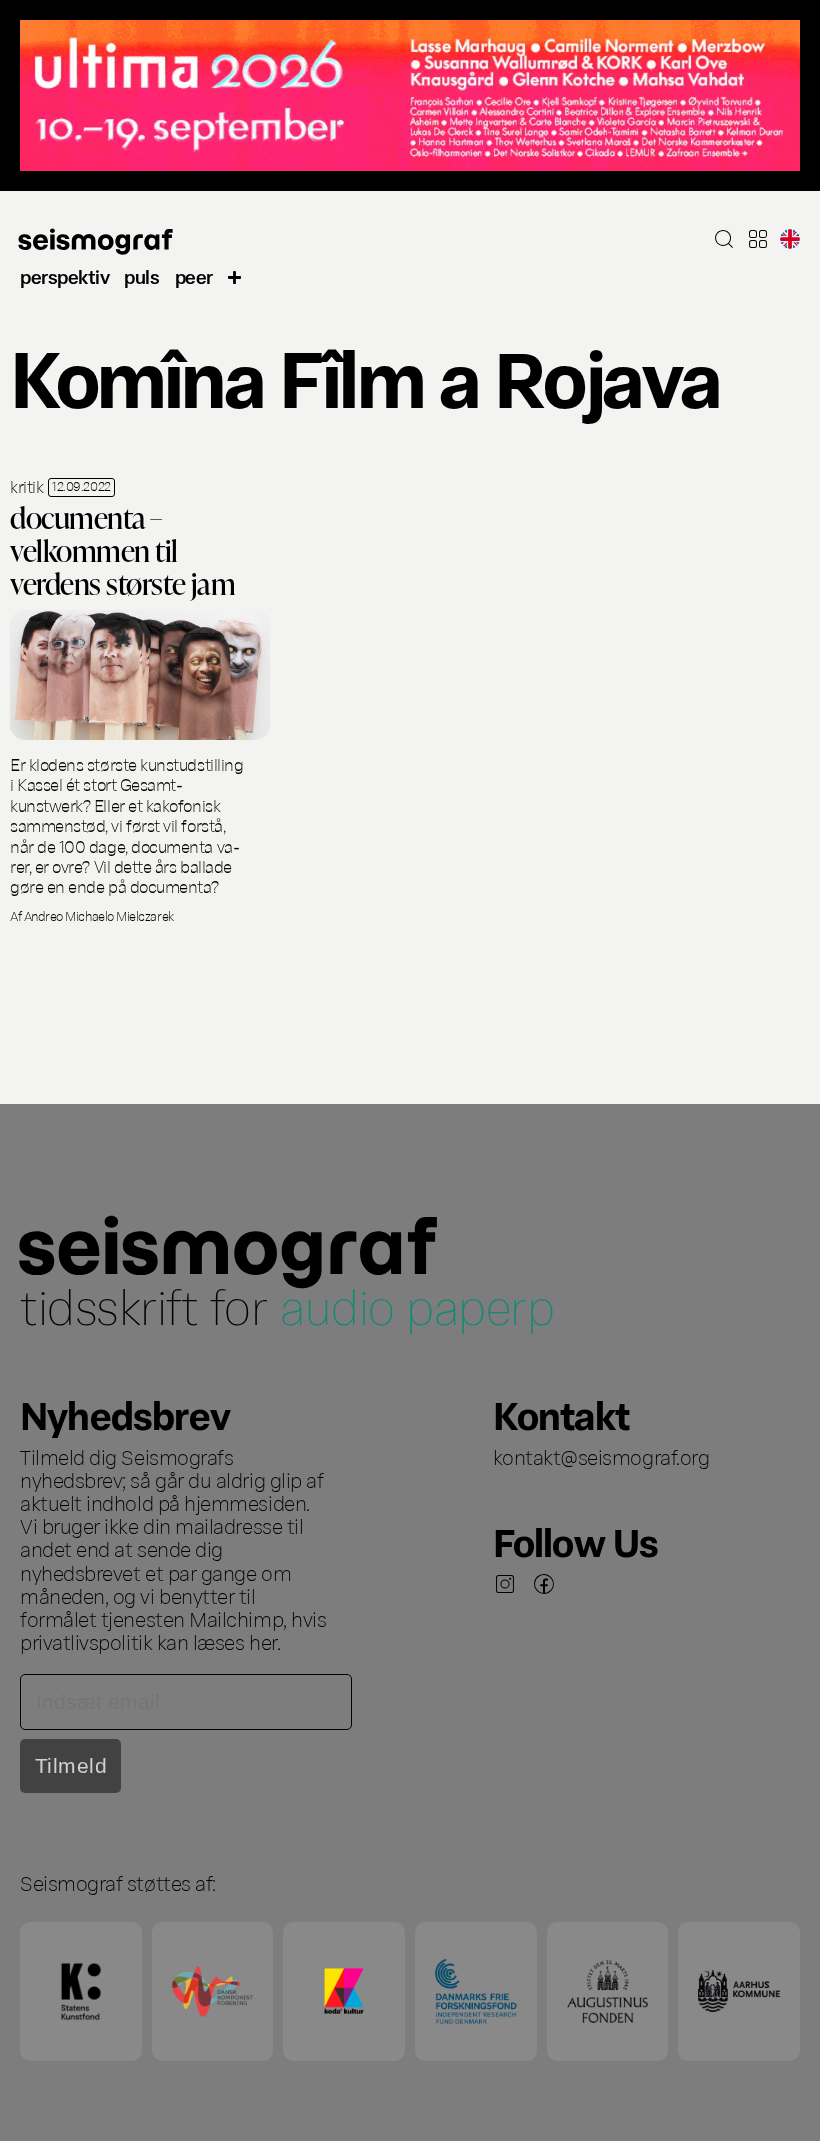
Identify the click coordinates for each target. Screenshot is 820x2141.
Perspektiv (64, 275)
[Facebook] (544, 1584)
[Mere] (235, 275)
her (263, 1641)
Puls (141, 275)
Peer (194, 275)
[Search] (724, 239)
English (790, 239)
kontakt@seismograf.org (601, 1456)
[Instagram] (505, 1584)
